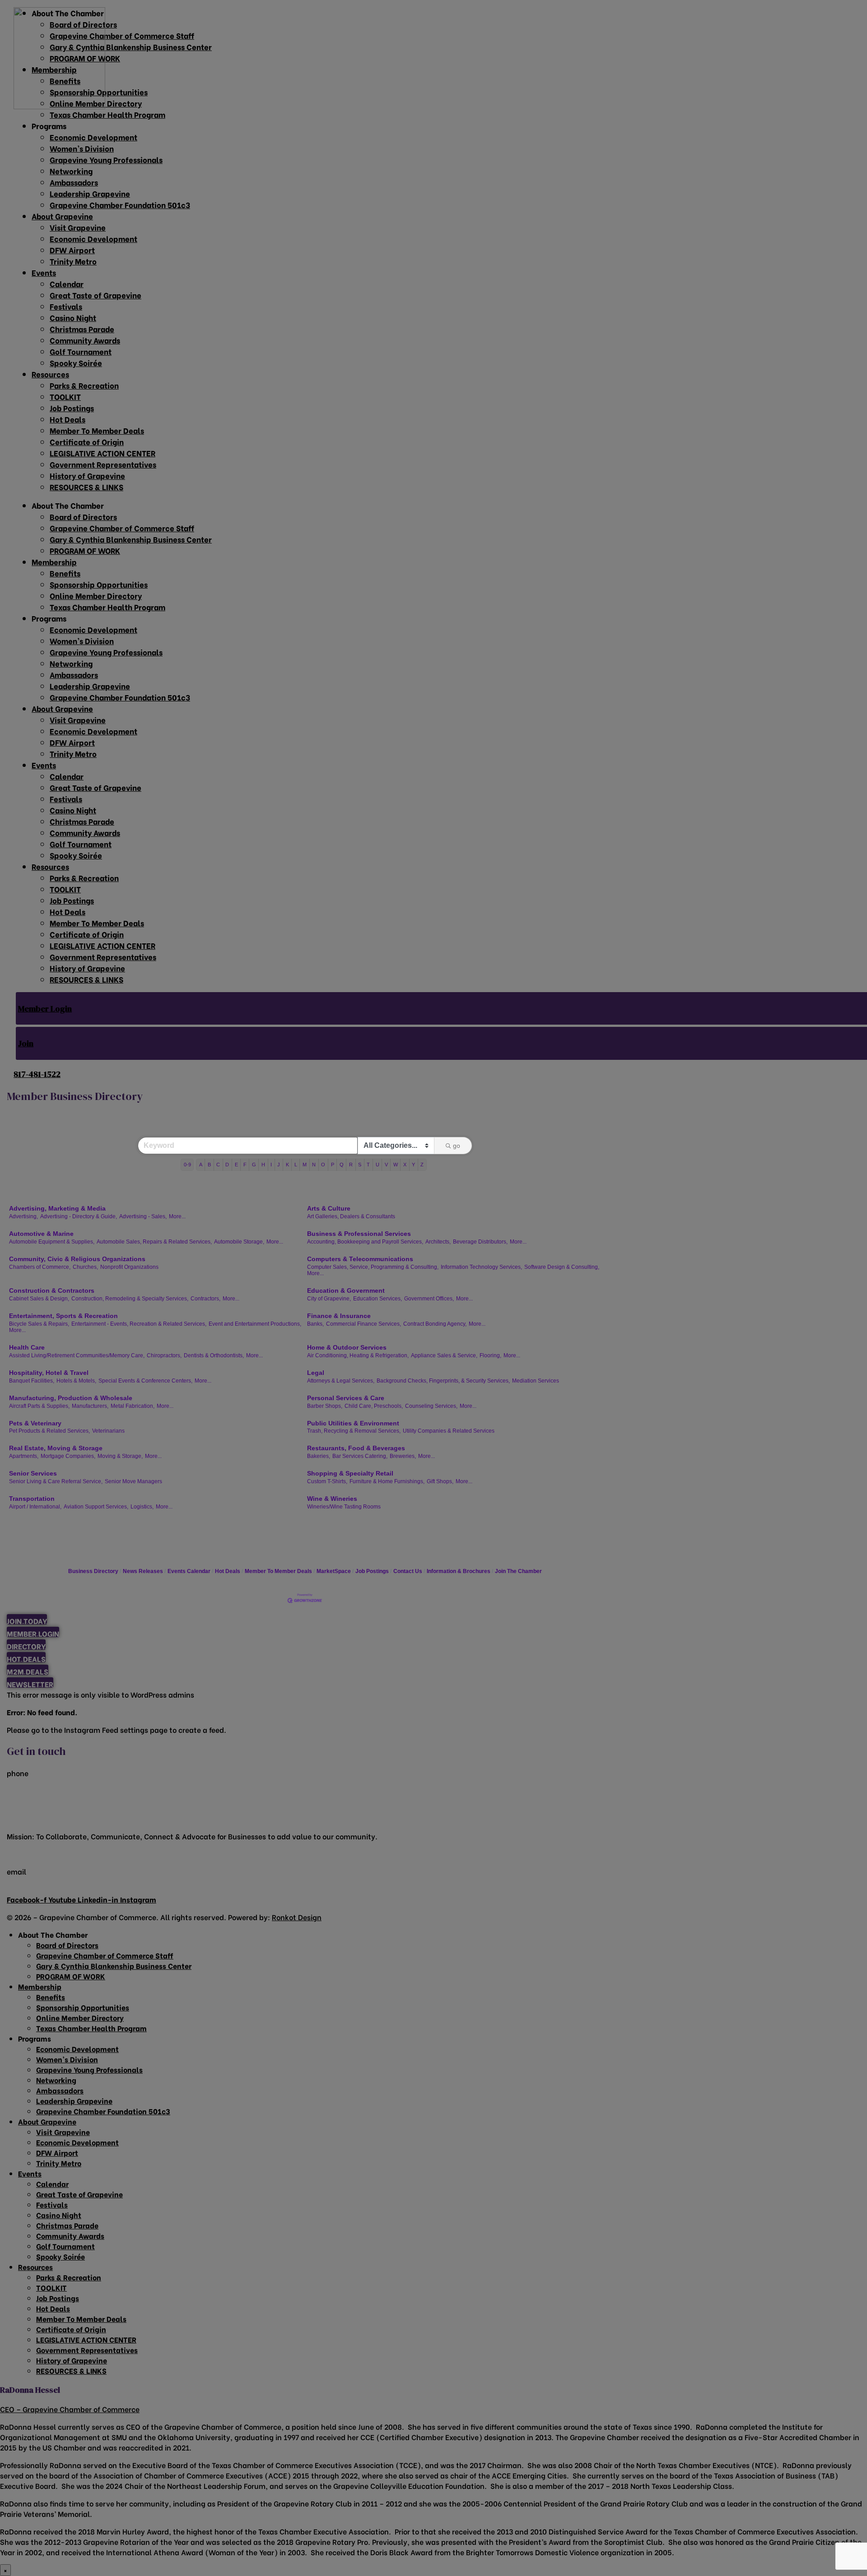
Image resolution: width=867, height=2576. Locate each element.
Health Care (27, 1347)
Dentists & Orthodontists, (214, 1355)
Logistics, (142, 1507)
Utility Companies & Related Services (449, 1431)
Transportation (32, 1499)
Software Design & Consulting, (562, 1267)
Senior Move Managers (133, 1481)
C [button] (218, 1165)
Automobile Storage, (239, 1242)
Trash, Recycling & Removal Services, (354, 1431)
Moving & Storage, (120, 1456)
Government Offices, (429, 1299)
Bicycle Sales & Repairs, (39, 1324)
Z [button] (422, 1165)
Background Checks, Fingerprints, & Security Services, (443, 1381)
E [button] (236, 1165)
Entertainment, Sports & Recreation (63, 1316)
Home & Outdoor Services (347, 1347)
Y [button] (413, 1165)
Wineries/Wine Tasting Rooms (344, 1507)
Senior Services (33, 1473)
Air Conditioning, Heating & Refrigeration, (358, 1355)
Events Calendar (189, 1571)
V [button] (386, 1165)
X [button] (405, 1165)
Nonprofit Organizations (129, 1267)
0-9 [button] (187, 1165)
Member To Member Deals (278, 1571)
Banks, (315, 1324)
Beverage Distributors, (480, 1242)
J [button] (279, 1165)
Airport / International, (35, 1507)
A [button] (201, 1165)
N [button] (314, 1165)
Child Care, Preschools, (374, 1406)
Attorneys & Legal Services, (341, 1381)
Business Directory (93, 1571)
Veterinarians (108, 1431)
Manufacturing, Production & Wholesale (71, 1398)
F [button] (245, 1165)
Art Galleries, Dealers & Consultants (351, 1216)
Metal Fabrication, (133, 1406)
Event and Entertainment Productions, (255, 1324)
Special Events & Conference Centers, (145, 1381)
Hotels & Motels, (76, 1381)
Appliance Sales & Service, (444, 1355)
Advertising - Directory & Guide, (79, 1216)
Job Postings (372, 1571)
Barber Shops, (325, 1406)
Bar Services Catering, (360, 1456)
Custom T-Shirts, (327, 1481)
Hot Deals (228, 1571)
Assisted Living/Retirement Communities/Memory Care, (77, 1355)
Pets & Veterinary (35, 1423)
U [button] (378, 1165)
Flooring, (490, 1355)
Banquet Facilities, (32, 1381)
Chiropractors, (164, 1355)
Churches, (85, 1267)
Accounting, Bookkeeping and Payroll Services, (365, 1242)
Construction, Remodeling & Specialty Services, (130, 1299)
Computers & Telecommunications (360, 1259)
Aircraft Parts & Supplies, (39, 1406)
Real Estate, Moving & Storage (56, 1448)
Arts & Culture (329, 1208)
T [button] (368, 1165)
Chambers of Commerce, (40, 1267)
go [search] (457, 1146)
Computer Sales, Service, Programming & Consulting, (373, 1267)
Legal (316, 1373)
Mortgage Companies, (68, 1456)
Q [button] (342, 1165)
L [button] (296, 1165)
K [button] (287, 1165)
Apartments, (24, 1456)
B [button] (209, 1165)
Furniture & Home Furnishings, (387, 1481)
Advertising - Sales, (143, 1216)
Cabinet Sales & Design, (39, 1299)
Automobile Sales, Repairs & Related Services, (154, 1242)
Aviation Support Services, (96, 1507)
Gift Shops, (440, 1481)
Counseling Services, (431, 1406)
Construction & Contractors (52, 1290)
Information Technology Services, (481, 1267)
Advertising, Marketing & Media (57, 1208)
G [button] (254, 1165)
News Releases (143, 1571)
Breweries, (403, 1456)
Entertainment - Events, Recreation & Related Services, (139, 1324)
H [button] (263, 1165)
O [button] (323, 1165)
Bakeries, (319, 1456)
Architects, (438, 1242)
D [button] (227, 1165)
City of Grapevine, (329, 1299)
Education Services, (378, 1299)
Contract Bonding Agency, (435, 1324)
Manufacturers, (90, 1406)
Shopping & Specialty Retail (350, 1473)
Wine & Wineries (332, 1499)
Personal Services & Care (346, 1398)
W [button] (396, 1165)
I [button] (271, 1165)
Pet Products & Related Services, (49, 1431)
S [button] (360, 1165)
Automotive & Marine (41, 1234)
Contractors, (205, 1299)
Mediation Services (536, 1381)
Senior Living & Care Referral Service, (56, 1481)
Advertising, (23, 1216)
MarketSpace (334, 1571)
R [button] (351, 1165)
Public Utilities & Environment (353, 1423)
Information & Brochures (459, 1571)
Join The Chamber (518, 1571)
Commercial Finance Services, (364, 1324)
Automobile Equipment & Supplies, (52, 1242)
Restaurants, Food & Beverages (356, 1448)
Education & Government (346, 1290)
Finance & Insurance (339, 1316)
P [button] (333, 1165)
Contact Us (408, 1571)
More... (177, 1216)
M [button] (305, 1165)
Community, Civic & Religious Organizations (77, 1259)
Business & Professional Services (359, 1234)
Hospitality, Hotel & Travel (49, 1373)
